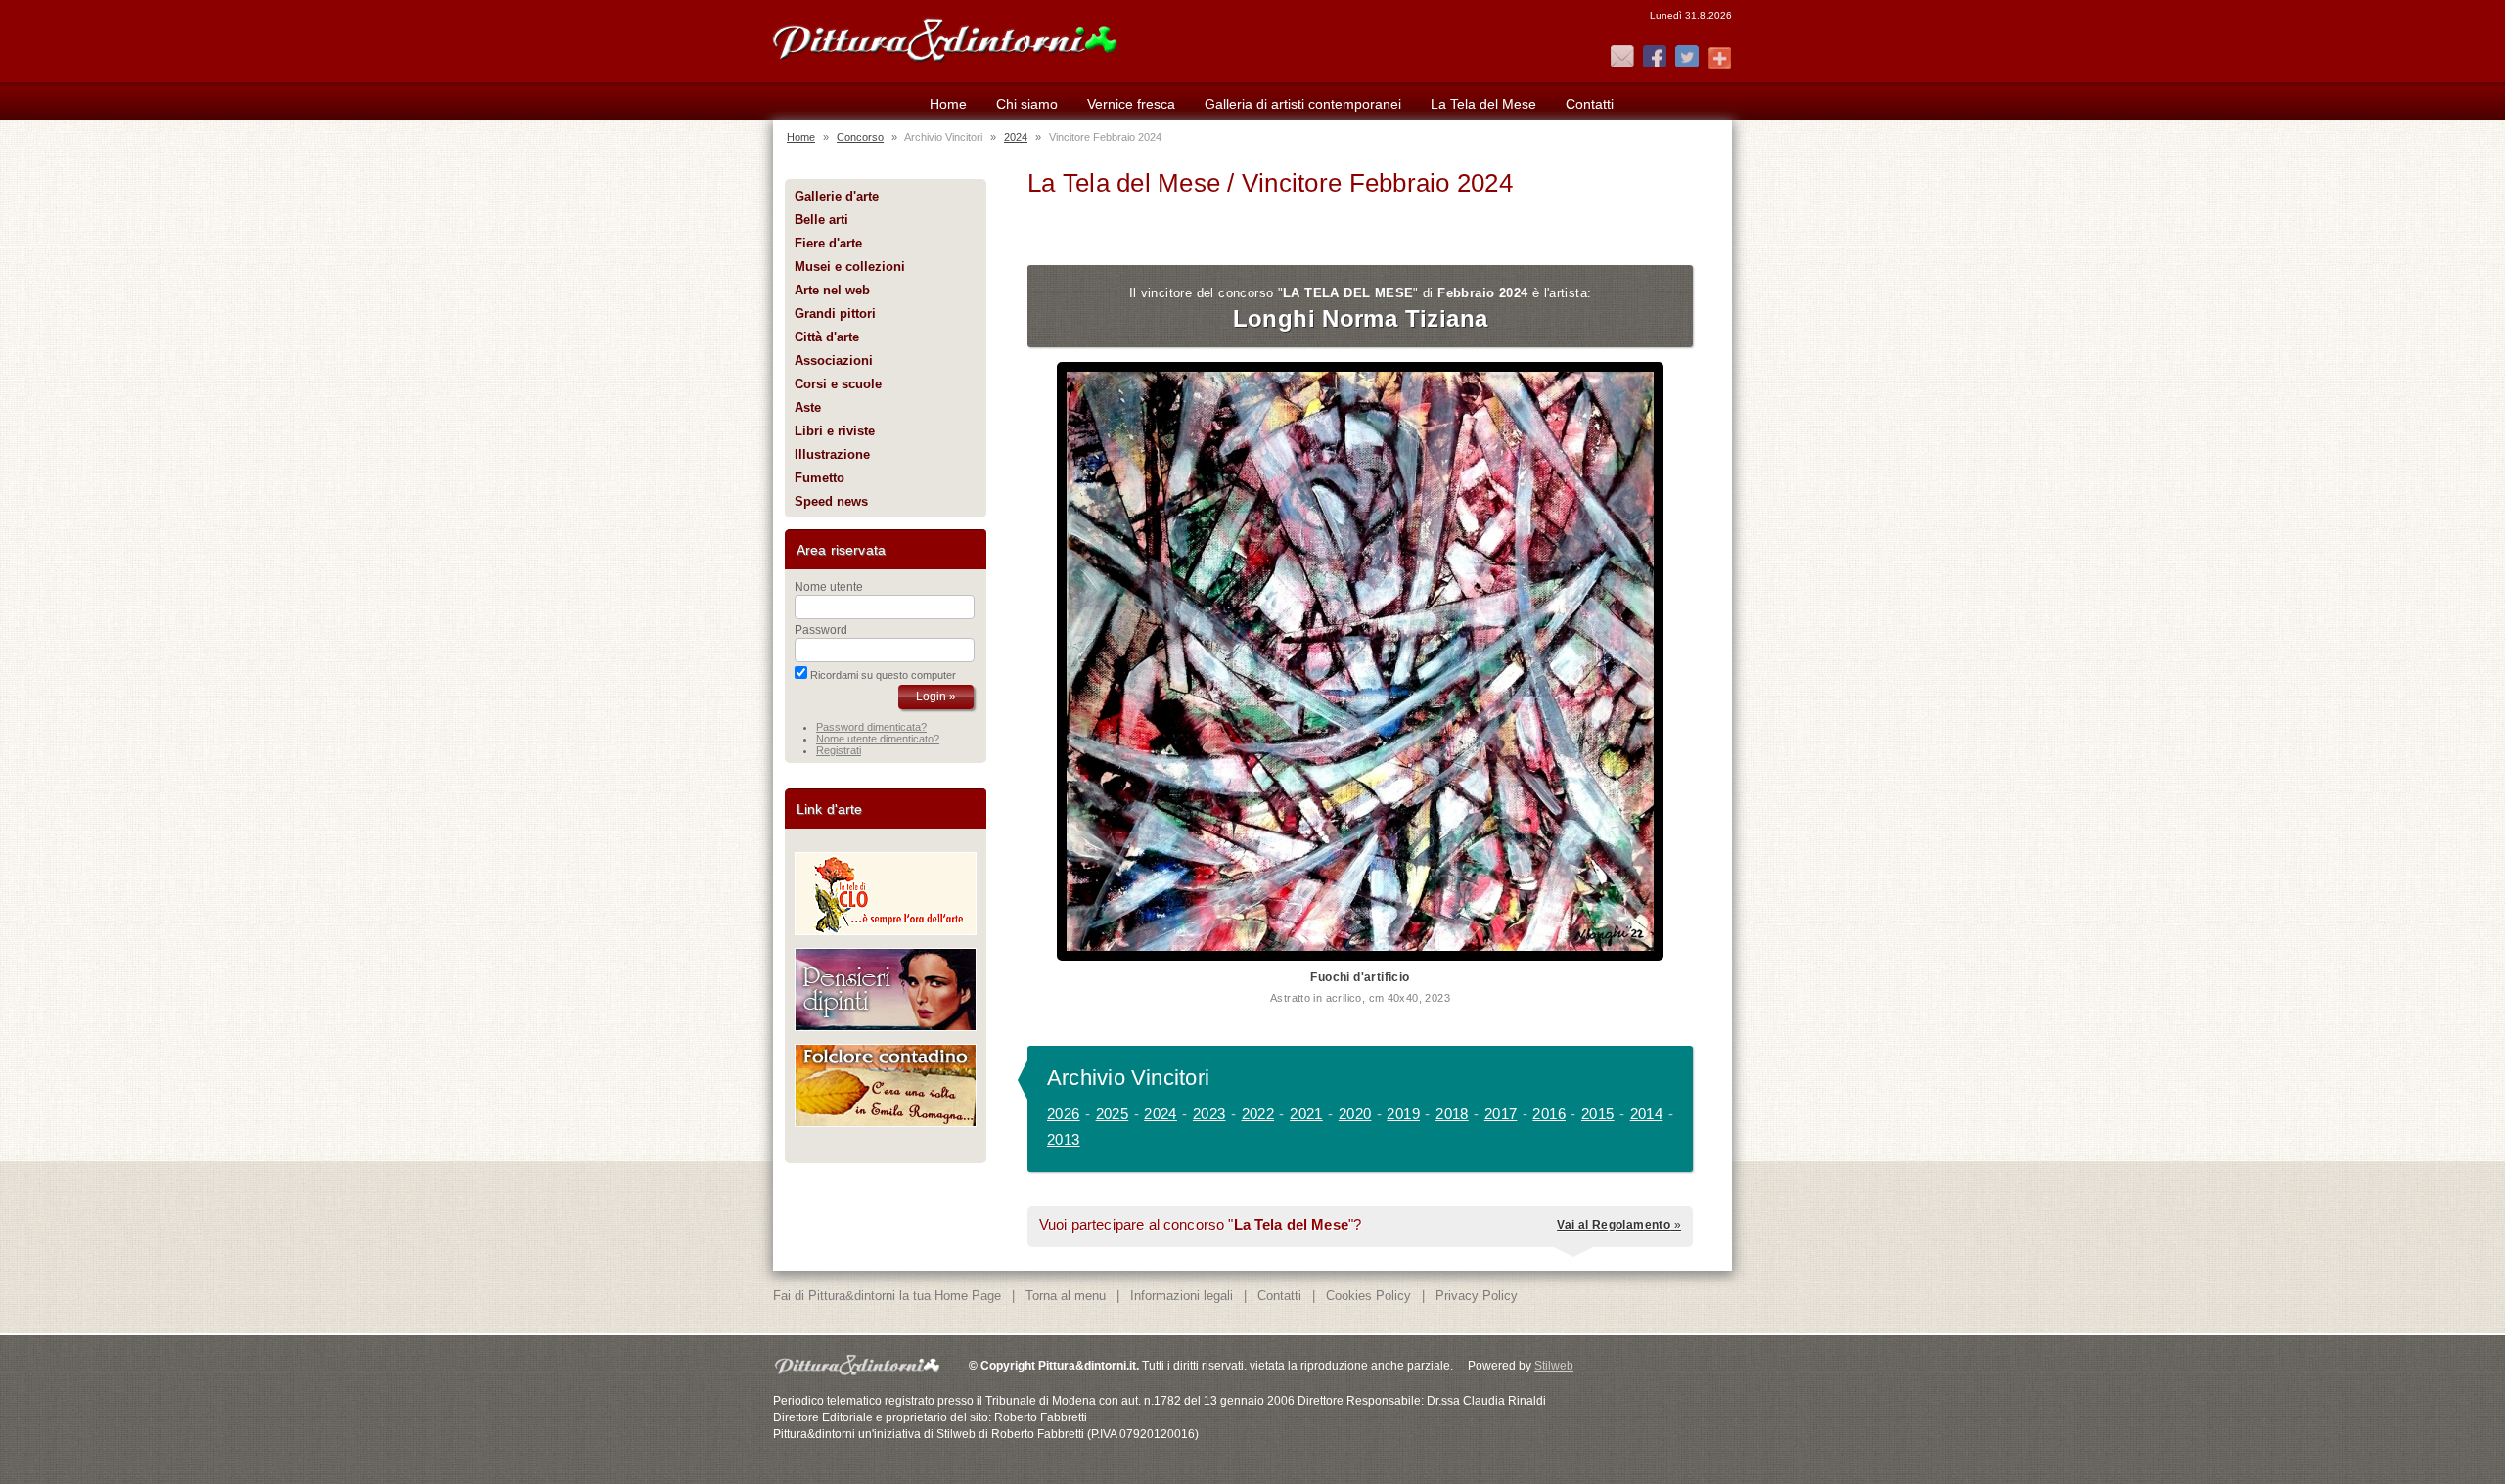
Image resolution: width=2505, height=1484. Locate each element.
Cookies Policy (1368, 1296)
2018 (1452, 1114)
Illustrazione (832, 454)
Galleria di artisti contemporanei (1303, 104)
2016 (1549, 1114)
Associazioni (834, 360)
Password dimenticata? (871, 727)
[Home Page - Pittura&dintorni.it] (944, 37)
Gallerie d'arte (837, 196)
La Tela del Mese (1483, 104)
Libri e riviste (835, 431)
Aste (808, 407)
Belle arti (821, 220)
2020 (1355, 1114)
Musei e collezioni (850, 267)
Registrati (839, 750)
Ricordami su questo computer (883, 675)
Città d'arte (827, 337)
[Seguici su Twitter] (1687, 58)
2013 (1064, 1139)
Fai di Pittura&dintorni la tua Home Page (887, 1296)
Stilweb (1554, 1366)
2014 (1647, 1114)
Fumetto (820, 478)
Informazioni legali (1182, 1296)
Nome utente (829, 587)
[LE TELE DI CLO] (886, 931)
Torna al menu (1066, 1296)
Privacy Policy (1477, 1296)
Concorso (860, 137)
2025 (1113, 1114)
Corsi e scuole (838, 384)
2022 (1258, 1114)
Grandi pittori (835, 314)
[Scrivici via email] (1622, 58)
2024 (1016, 137)
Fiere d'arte (828, 243)
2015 (1598, 1114)
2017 (1501, 1114)
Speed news (831, 501)
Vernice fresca (1131, 104)
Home (948, 104)
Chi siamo (1027, 104)
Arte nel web (832, 290)
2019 (1403, 1114)
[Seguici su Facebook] (1655, 58)
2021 (1306, 1114)
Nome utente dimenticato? (878, 739)
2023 (1209, 1114)
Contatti (1590, 104)
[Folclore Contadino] (886, 1123)
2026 (1064, 1114)
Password (821, 630)
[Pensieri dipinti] (886, 1027)
